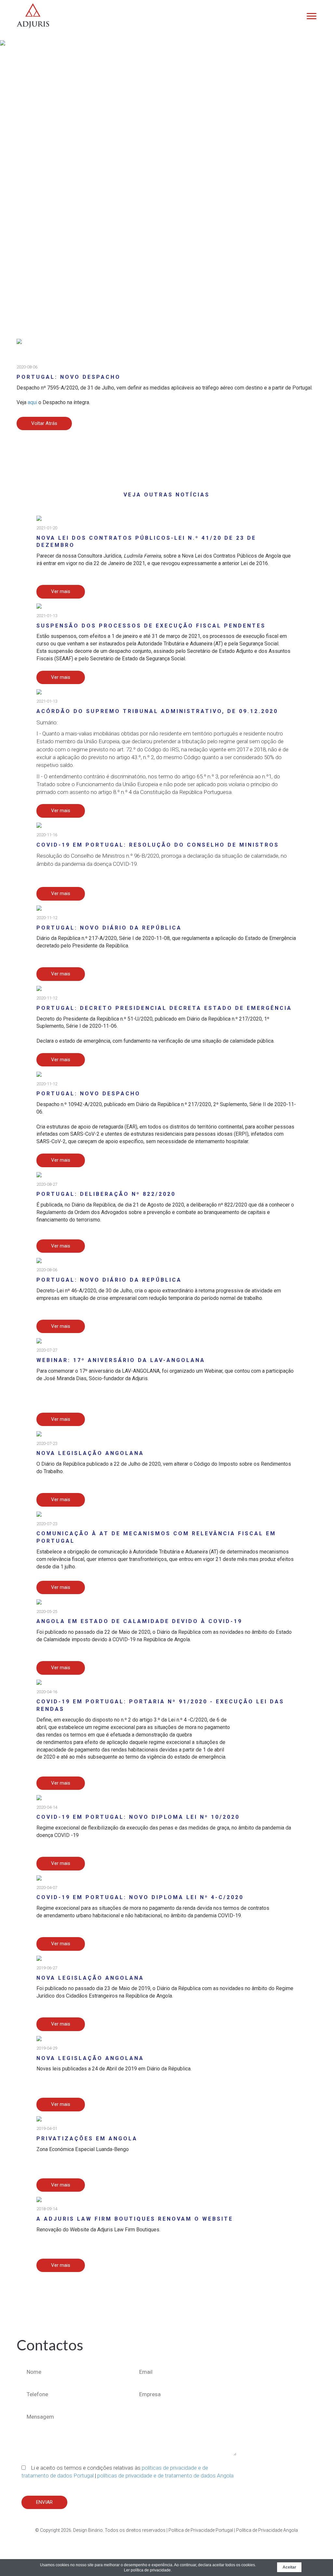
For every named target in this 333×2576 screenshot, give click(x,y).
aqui (32, 402)
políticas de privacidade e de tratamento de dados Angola (165, 2476)
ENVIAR (44, 2502)
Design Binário (88, 2530)
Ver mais (61, 591)
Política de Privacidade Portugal (201, 2530)
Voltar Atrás (44, 423)
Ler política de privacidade (147, 2570)
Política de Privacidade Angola (267, 2530)
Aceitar (289, 2567)
